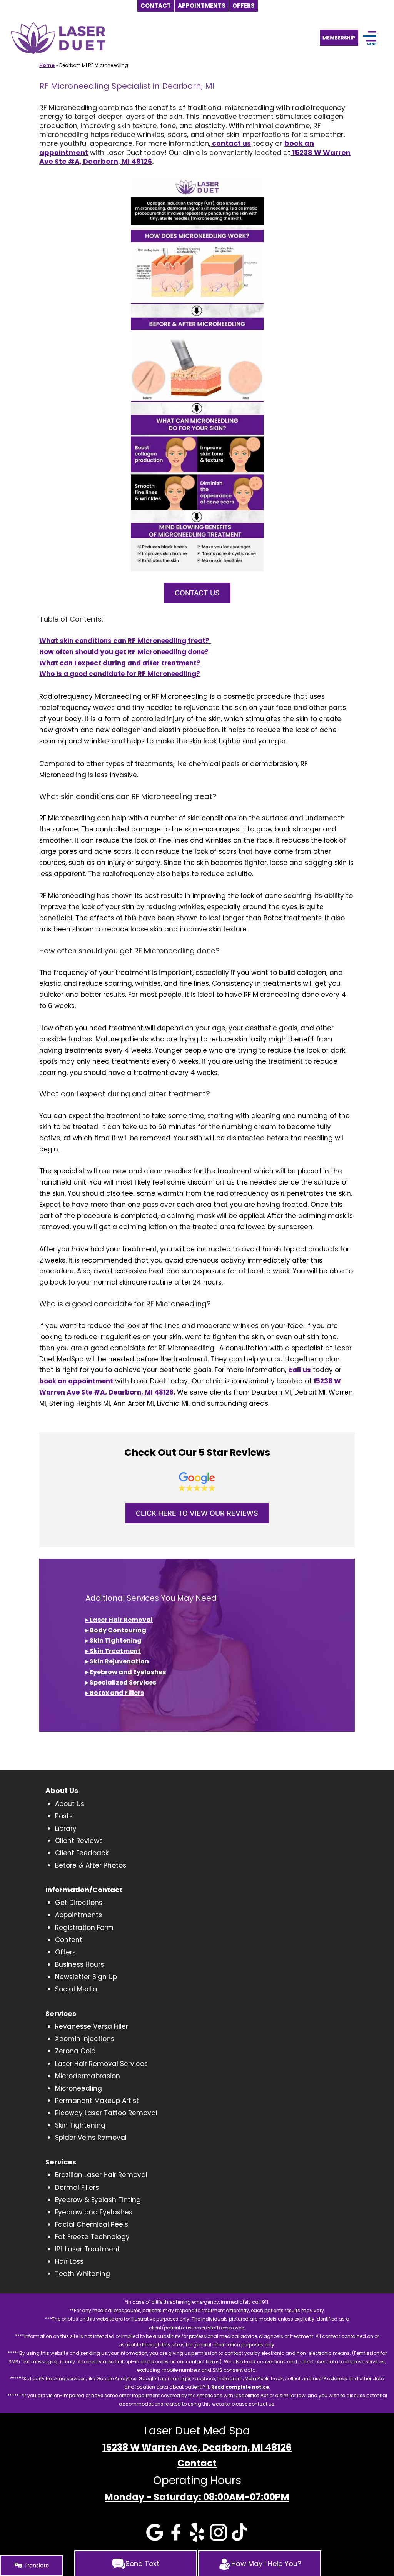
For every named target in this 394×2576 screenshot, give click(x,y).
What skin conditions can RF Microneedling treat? (125, 641)
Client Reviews (79, 1841)
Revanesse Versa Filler (92, 2026)
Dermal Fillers (77, 2188)
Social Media (76, 1989)
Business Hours (79, 1964)
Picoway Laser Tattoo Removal (106, 2113)
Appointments (78, 1915)
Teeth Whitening (83, 2274)
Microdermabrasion (88, 2076)
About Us (70, 1804)
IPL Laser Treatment (88, 2249)
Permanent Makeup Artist (97, 2101)
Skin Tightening (80, 2125)
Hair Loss (69, 2261)
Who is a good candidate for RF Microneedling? (120, 674)
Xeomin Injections (85, 2039)
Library (66, 1828)
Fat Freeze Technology (92, 2237)
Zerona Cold (75, 2051)
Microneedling (78, 2088)
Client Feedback (82, 1853)
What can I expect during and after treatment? (120, 663)
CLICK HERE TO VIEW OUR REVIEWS (197, 1513)
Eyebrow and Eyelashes (94, 2212)
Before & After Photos (91, 1865)
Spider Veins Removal (91, 2138)
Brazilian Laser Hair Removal (101, 2175)
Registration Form (84, 1928)
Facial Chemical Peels (92, 2224)
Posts (64, 1816)
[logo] (58, 38)
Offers (65, 1952)
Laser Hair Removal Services (101, 2064)
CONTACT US (197, 593)
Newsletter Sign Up (86, 1977)
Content (69, 1940)
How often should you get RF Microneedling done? (125, 652)
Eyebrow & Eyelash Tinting (98, 2200)
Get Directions (79, 1903)
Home (47, 65)
